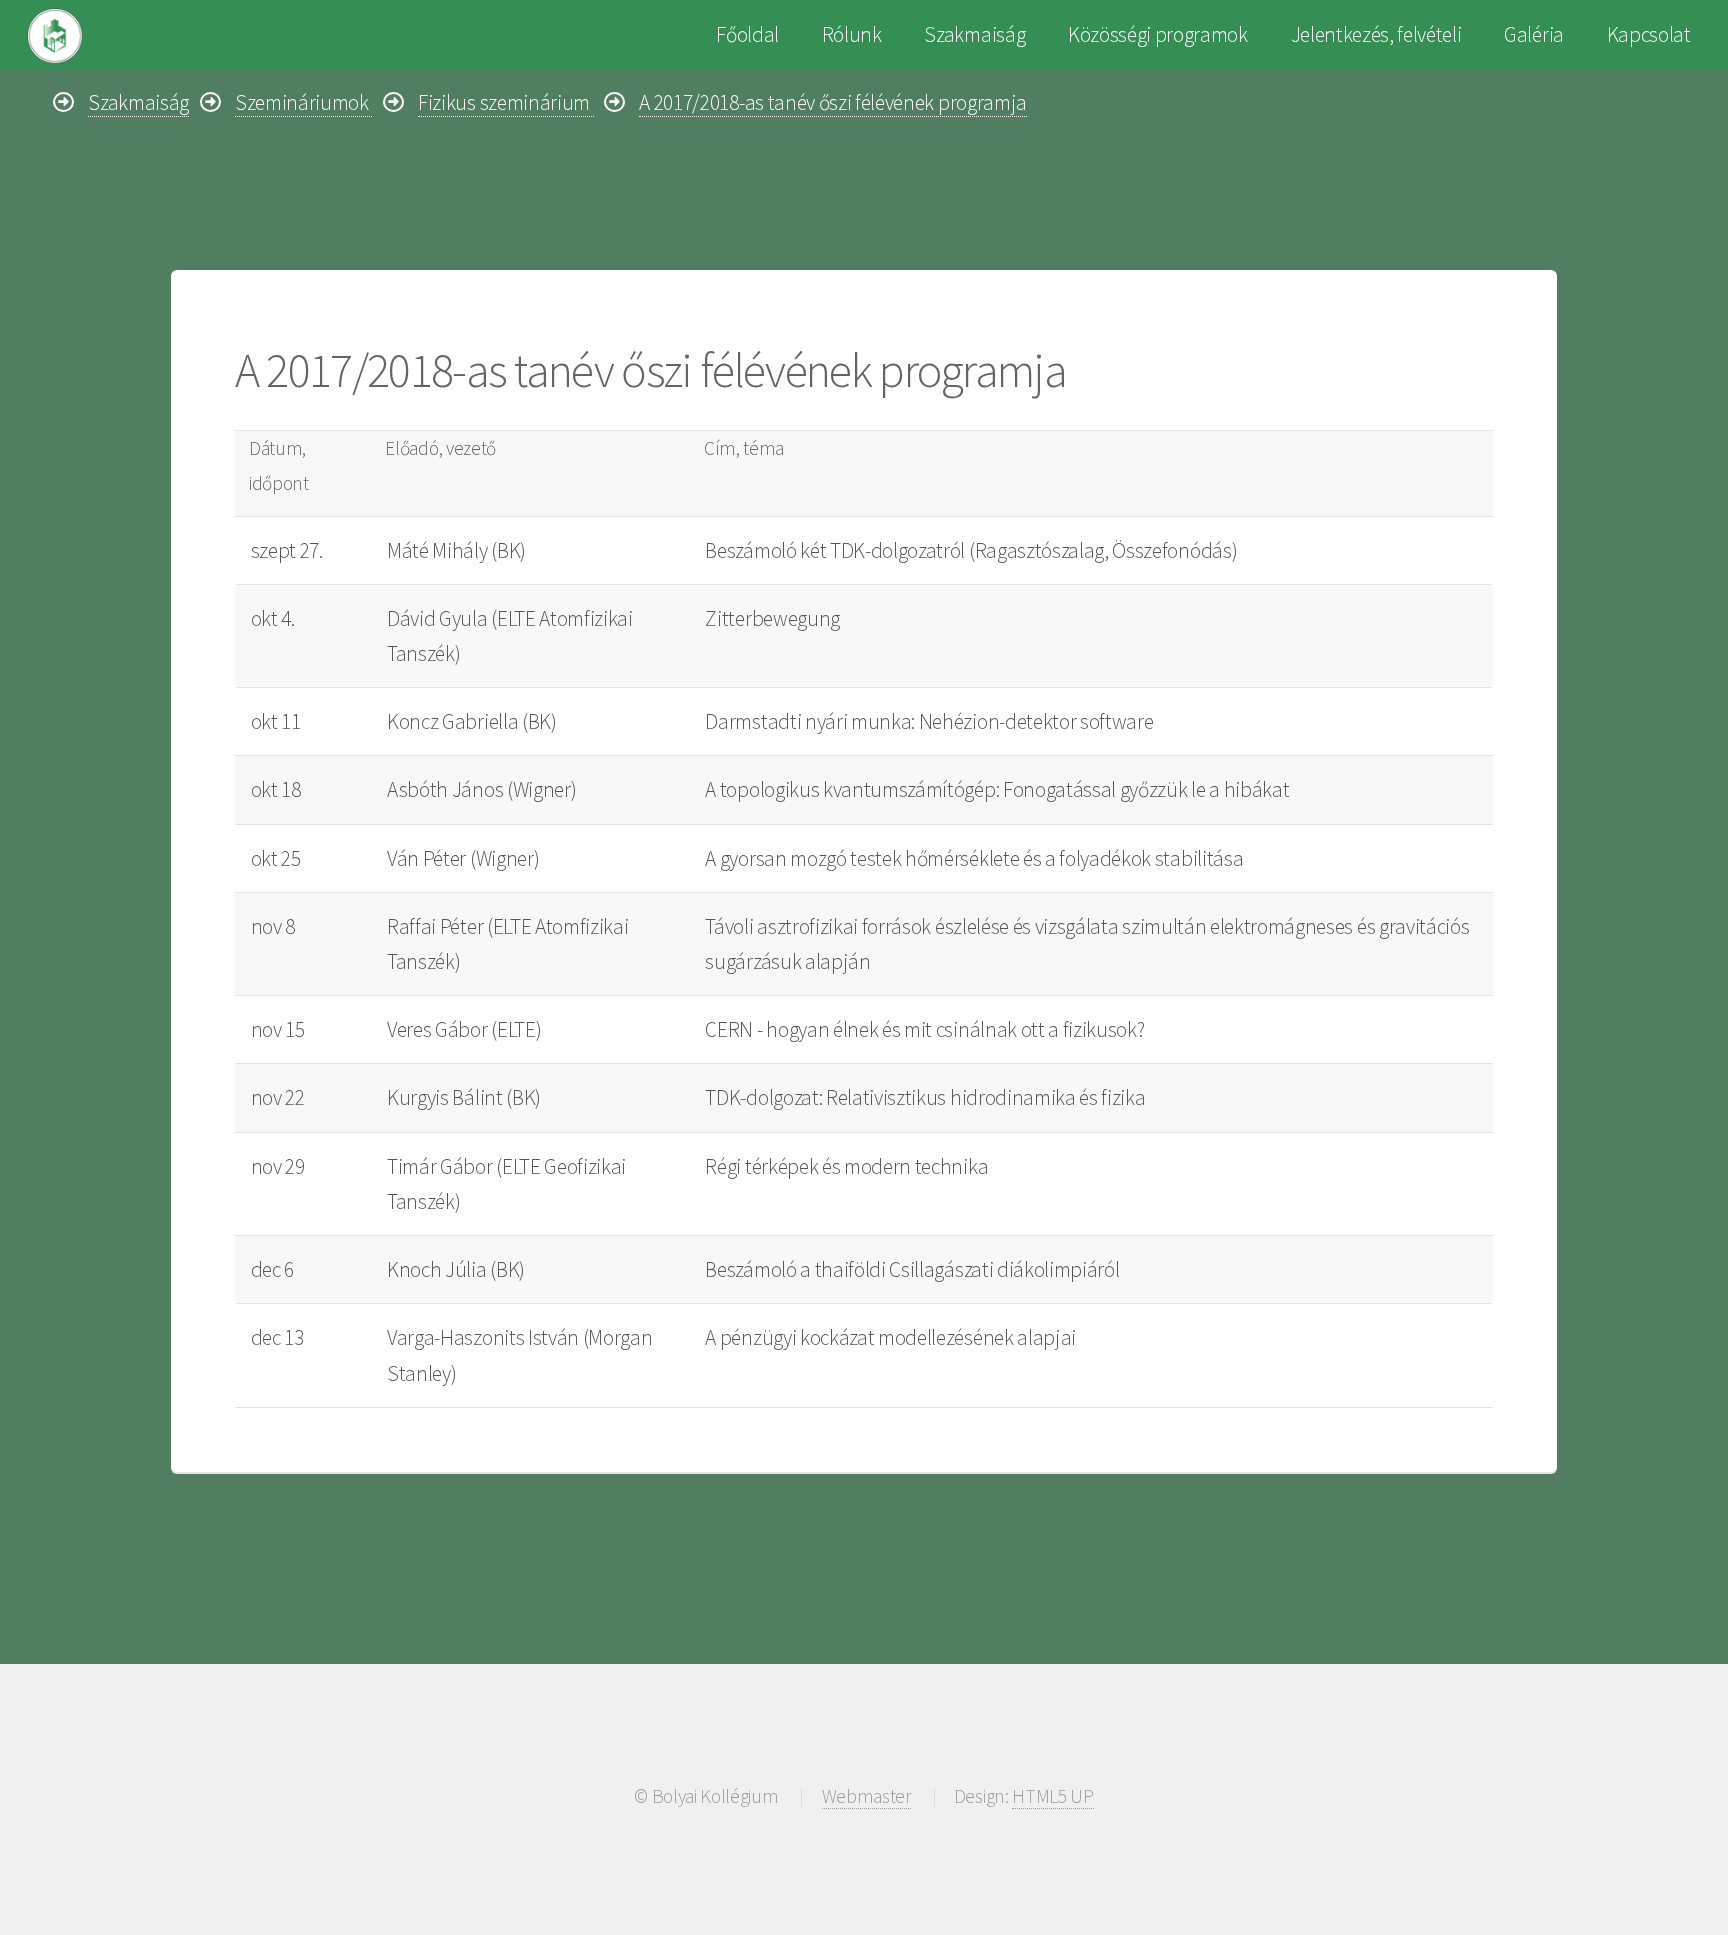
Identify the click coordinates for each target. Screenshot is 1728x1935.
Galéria (1534, 34)
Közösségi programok (1158, 34)
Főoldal (747, 34)
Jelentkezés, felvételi (1376, 34)
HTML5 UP (1052, 1796)
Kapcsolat (1649, 34)
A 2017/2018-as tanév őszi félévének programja (833, 102)
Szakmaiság (974, 34)
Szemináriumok (304, 102)
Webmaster (866, 1796)
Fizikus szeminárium (506, 102)
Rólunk (852, 34)
